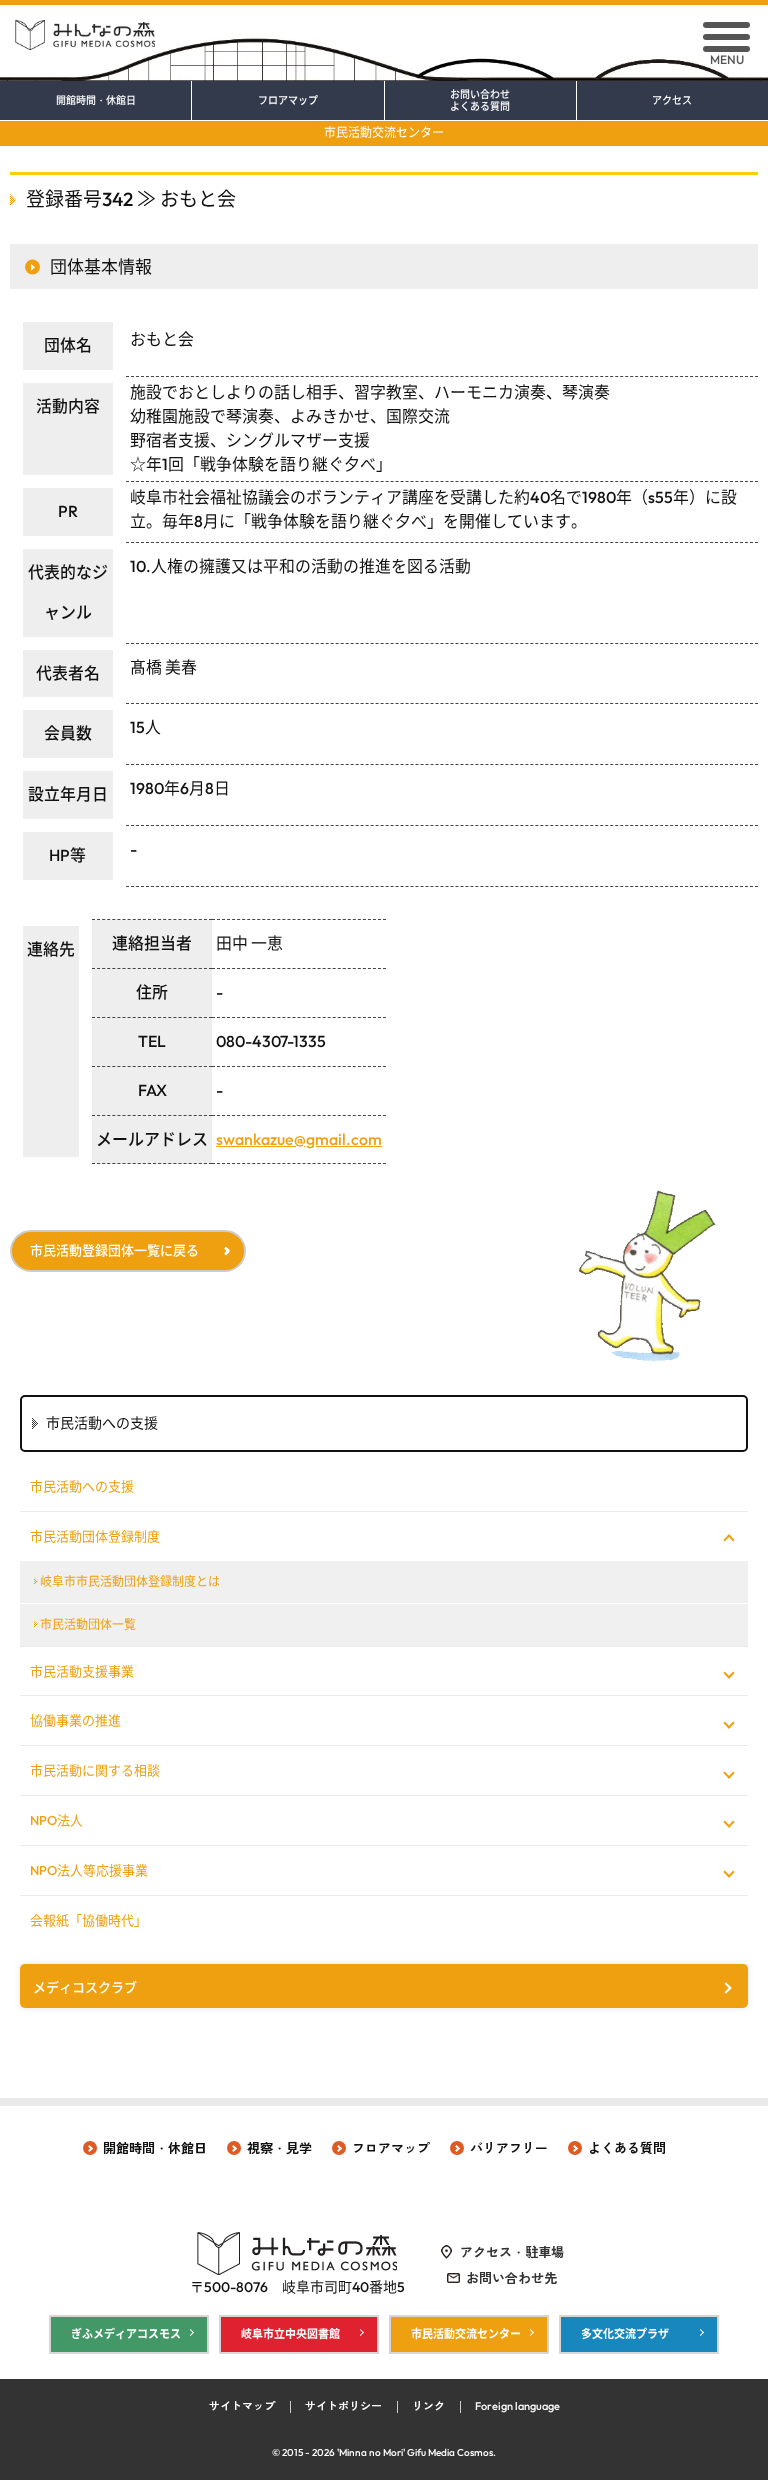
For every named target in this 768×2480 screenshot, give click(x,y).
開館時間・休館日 (96, 101)
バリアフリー (509, 2148)
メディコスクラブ (85, 1987)
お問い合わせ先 (511, 2278)
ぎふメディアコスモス (126, 2334)
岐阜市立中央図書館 (290, 2334)
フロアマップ (288, 101)
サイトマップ (242, 2406)
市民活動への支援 (82, 1486)
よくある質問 (627, 2148)
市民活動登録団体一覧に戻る (114, 1250)
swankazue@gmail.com (299, 1139)
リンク (428, 2406)
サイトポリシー (343, 2406)
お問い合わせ (480, 101)
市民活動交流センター (384, 132)
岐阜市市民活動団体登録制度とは (130, 1581)
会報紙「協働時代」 (88, 1920)
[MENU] (726, 37)
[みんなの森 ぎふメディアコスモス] (384, 27)
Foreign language (517, 2406)
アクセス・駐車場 (512, 2252)
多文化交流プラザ (625, 2334)
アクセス (672, 101)
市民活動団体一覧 (88, 1624)
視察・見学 (279, 2148)
